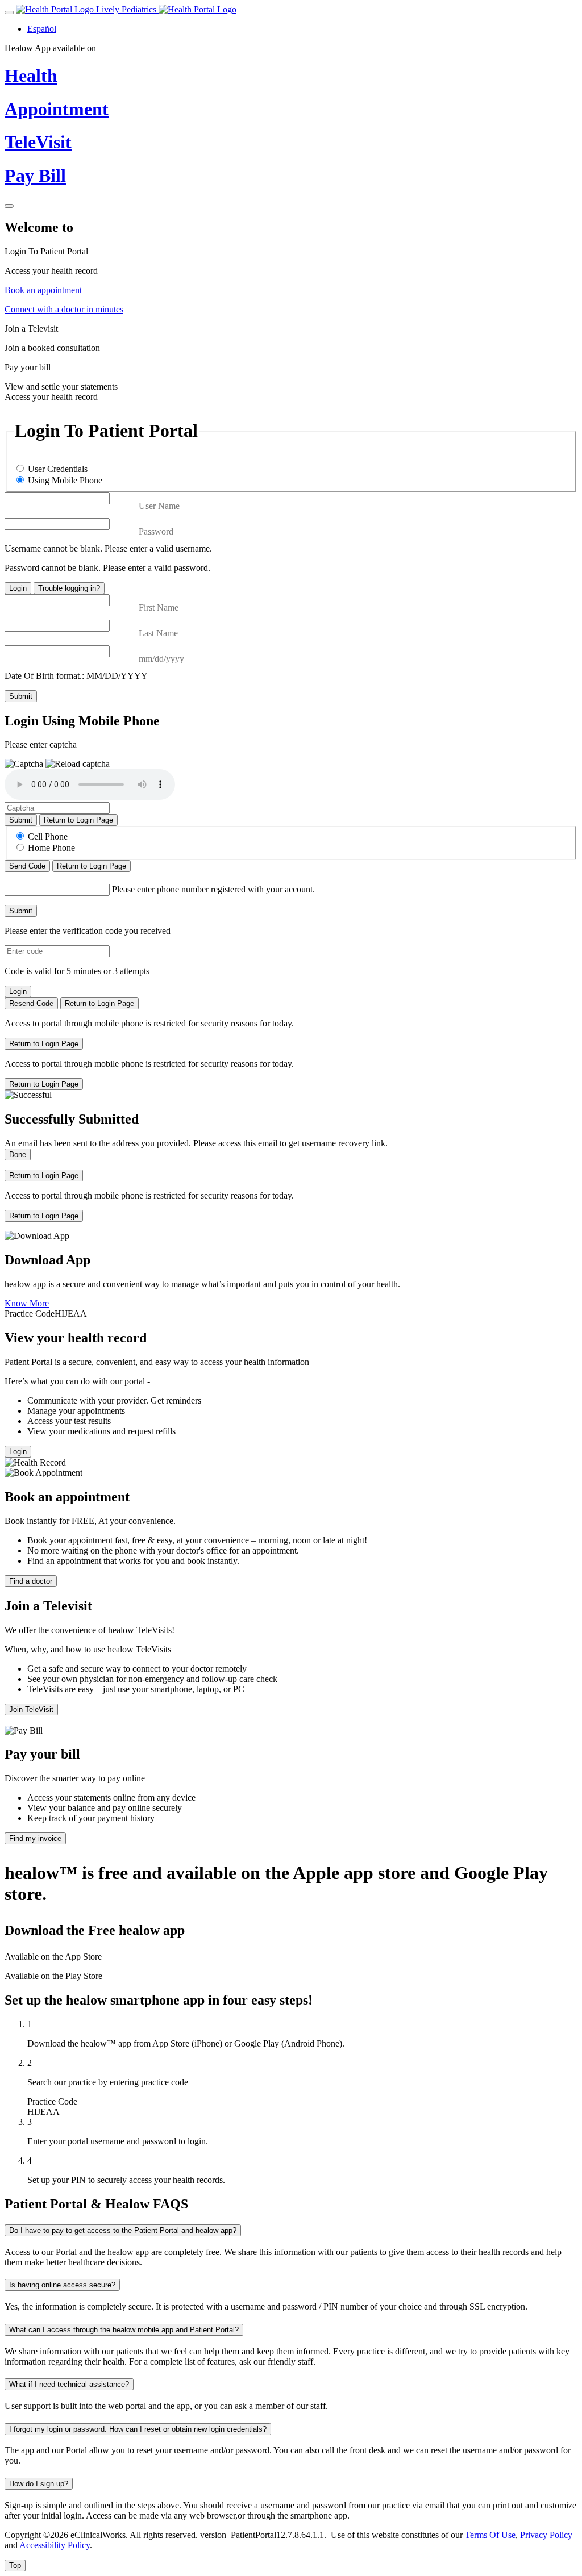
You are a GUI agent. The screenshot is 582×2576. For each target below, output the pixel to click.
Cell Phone (48, 836)
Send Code (27, 866)
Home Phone (51, 848)
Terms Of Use (490, 2535)
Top (15, 2565)
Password (156, 531)
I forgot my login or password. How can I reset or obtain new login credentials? (138, 2429)
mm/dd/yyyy (161, 659)
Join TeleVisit (31, 1709)
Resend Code (31, 1003)
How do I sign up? (39, 2484)
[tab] (291, 261)
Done (18, 1155)
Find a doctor (31, 1581)
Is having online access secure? (62, 2285)
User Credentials (58, 469)
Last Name (158, 633)
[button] (78, 764)
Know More (27, 1303)
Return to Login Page (78, 820)
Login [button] (18, 1452)
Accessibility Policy (55, 2545)
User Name (159, 506)
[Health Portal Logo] (198, 9)
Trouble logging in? (69, 588)
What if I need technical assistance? (69, 2384)
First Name (159, 608)
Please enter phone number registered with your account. (213, 889)
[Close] (9, 206)
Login (18, 588)
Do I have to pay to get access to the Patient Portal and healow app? (123, 2230)
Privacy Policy (546, 2535)
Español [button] (42, 29)
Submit (21, 696)
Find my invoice (35, 1838)
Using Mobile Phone (65, 480)
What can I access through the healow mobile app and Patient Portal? (124, 2330)
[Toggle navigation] (9, 12)
